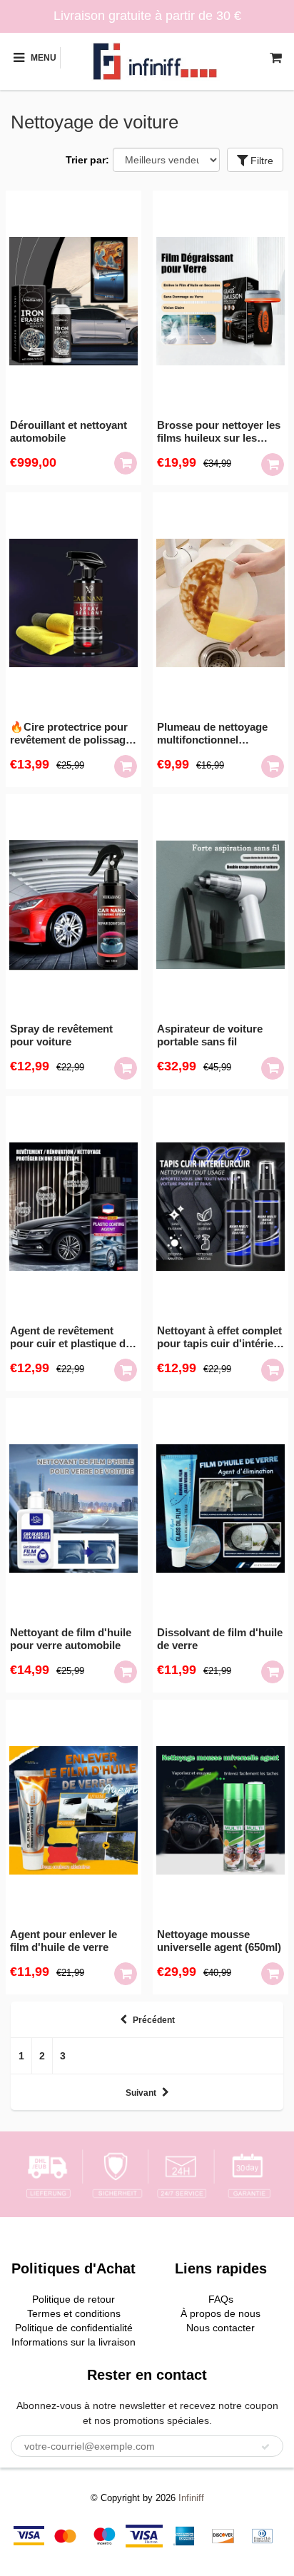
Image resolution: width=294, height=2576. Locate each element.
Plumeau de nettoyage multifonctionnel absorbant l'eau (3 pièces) (212, 734)
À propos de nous (220, 2313)
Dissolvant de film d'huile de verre (220, 1639)
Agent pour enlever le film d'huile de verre (64, 1941)
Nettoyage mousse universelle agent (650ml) (219, 1941)
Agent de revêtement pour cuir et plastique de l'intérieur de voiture (71, 1337)
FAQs (221, 2299)
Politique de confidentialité (74, 2328)
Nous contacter (220, 2328)
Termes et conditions (74, 2313)
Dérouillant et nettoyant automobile (69, 431)
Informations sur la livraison (73, 2342)
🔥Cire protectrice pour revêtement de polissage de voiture (71, 734)
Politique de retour (73, 2299)
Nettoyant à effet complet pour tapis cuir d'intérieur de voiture (220, 1337)
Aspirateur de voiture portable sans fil (210, 1035)
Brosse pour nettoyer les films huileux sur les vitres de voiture (219, 432)
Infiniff (191, 2498)
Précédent (154, 2020)
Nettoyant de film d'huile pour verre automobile (71, 1639)
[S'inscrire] (265, 2447)
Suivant (141, 2093)
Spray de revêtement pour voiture (61, 1035)
